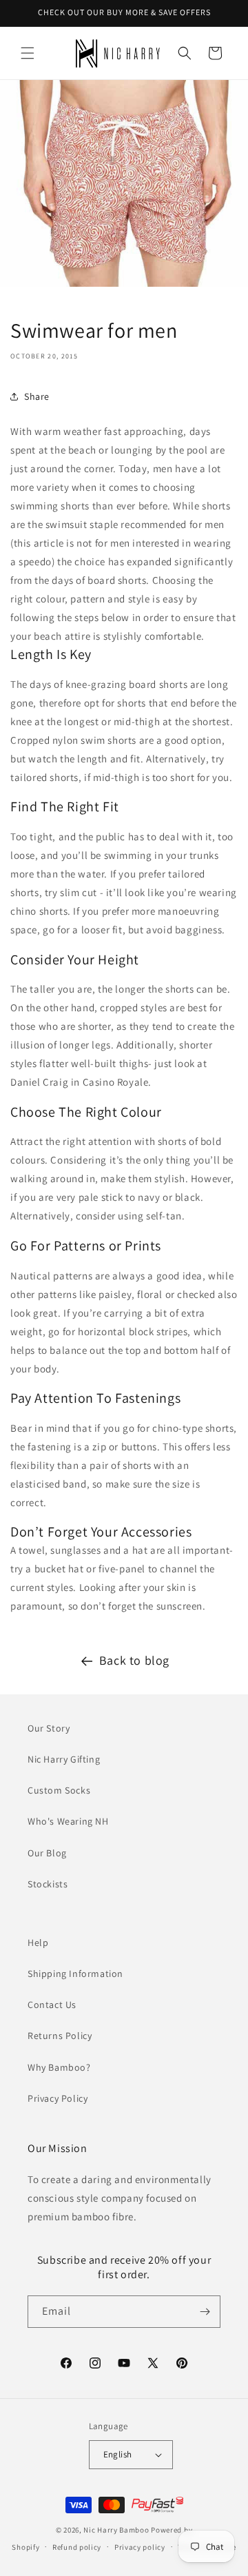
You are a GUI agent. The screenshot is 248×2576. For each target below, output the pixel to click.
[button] (28, 53)
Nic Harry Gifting (64, 1759)
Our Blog (47, 1853)
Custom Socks (59, 1790)
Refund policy (77, 2547)
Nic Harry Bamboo (116, 2530)
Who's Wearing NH (68, 1821)
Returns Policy (60, 2036)
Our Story (49, 1728)
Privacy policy (140, 2547)
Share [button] (37, 396)
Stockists (48, 1884)
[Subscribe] (205, 2312)
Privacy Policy (58, 2098)
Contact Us (52, 2005)
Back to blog (134, 1660)
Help (38, 1943)
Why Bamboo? (59, 2067)
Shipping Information (75, 1974)
